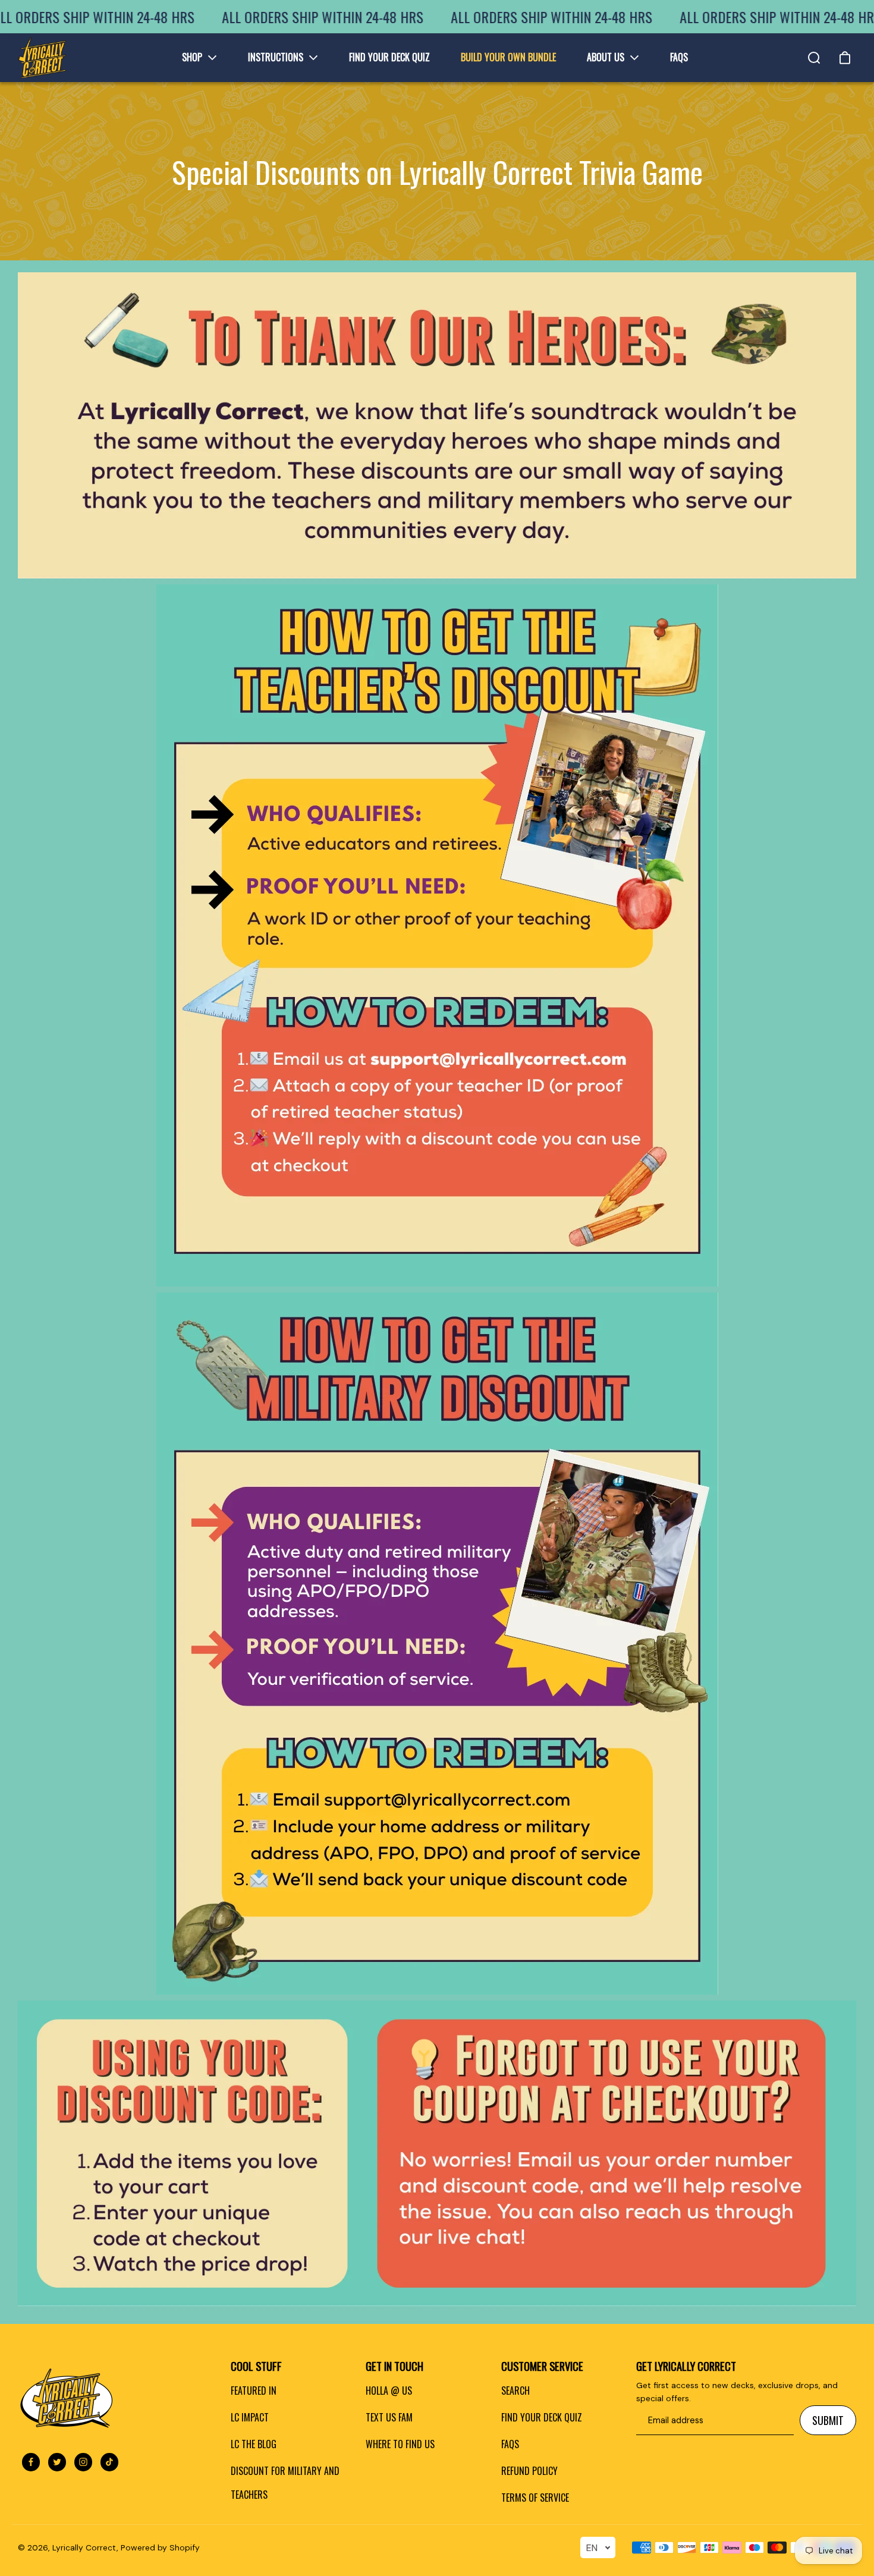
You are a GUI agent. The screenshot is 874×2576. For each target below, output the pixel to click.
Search (515, 2391)
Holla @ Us (389, 2391)
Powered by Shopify (160, 2547)
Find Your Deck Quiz (542, 2417)
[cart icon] (845, 58)
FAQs (510, 2444)
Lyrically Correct (84, 2547)
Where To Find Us (400, 2444)
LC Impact (250, 2417)
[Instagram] (83, 2462)
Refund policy (529, 2471)
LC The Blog (254, 2444)
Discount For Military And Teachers (285, 2483)
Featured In (254, 2391)
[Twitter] (57, 2462)
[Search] (814, 58)
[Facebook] (31, 2462)
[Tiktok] (109, 2462)
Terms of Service (535, 2498)
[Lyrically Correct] (42, 58)
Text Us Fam (389, 2417)
